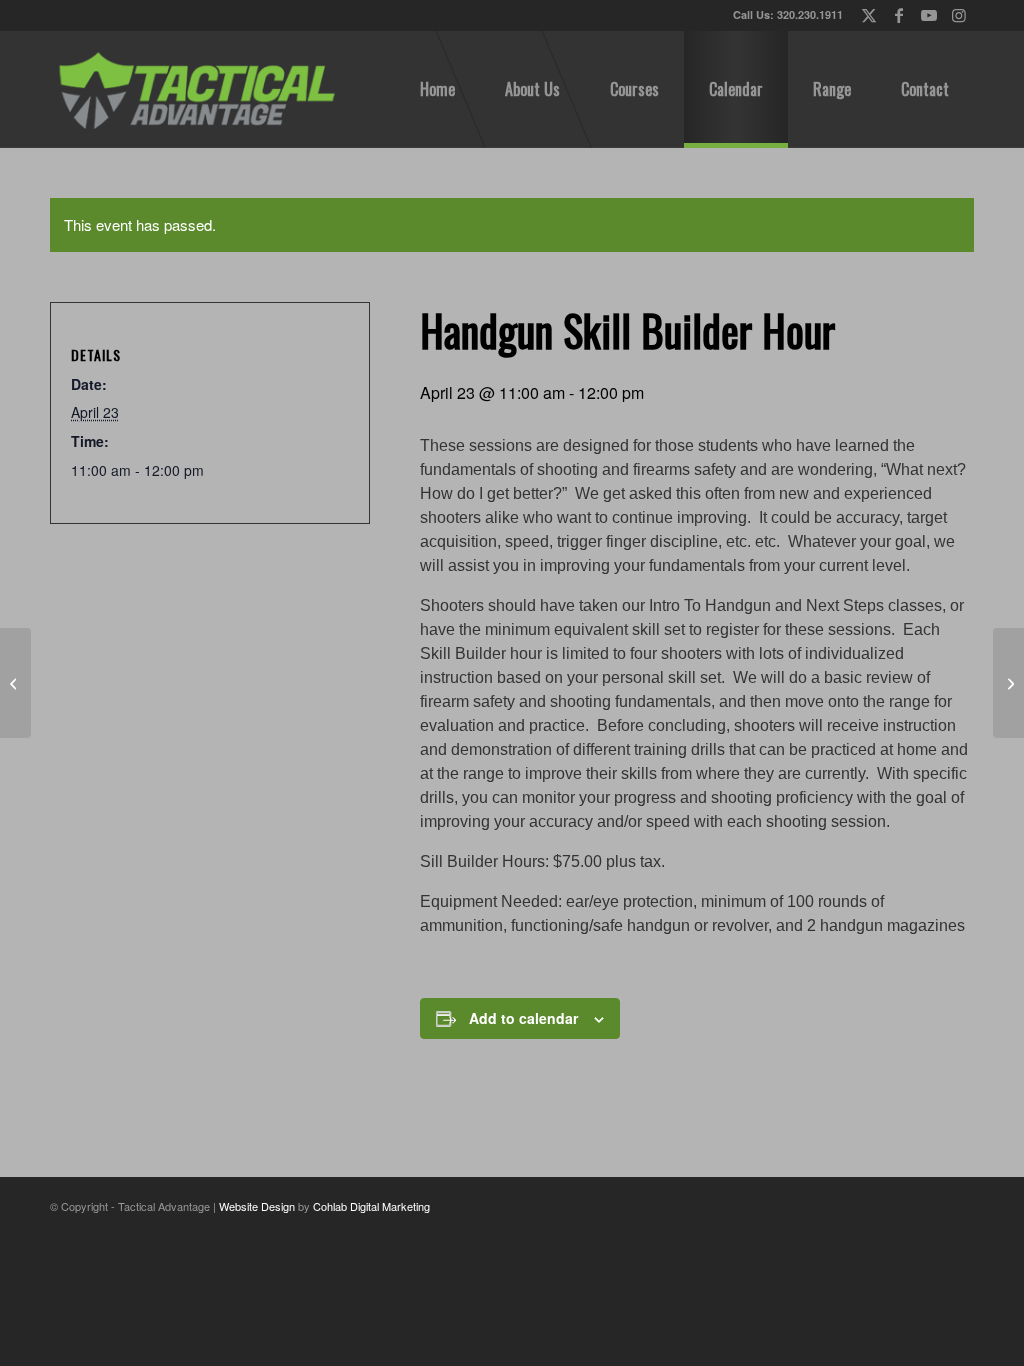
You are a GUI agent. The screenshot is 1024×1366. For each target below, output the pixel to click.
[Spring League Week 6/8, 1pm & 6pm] (15, 683)
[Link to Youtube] (928, 15)
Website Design (257, 1206)
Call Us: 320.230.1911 (788, 14)
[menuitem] (437, 89)
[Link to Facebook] (898, 15)
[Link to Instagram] (959, 15)
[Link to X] (868, 15)
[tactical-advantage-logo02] (196, 89)
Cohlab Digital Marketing (371, 1206)
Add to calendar (523, 1018)
